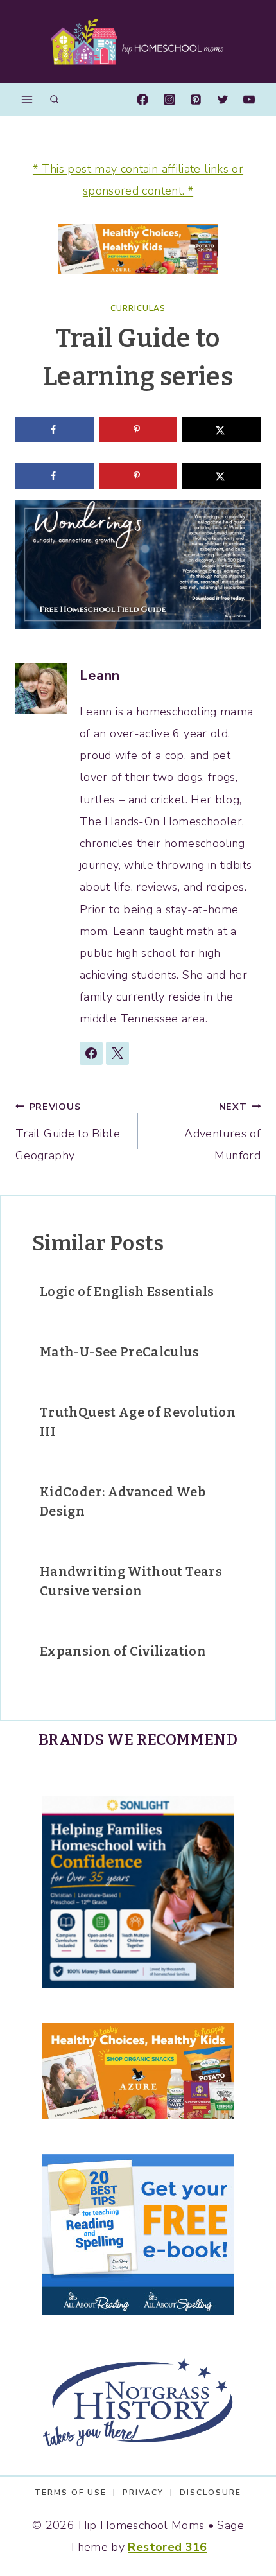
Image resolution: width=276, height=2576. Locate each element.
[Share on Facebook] (55, 430)
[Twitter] (223, 100)
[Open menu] (27, 99)
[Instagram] (169, 100)
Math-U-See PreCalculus (119, 1352)
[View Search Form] (54, 100)
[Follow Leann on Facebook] (91, 1053)
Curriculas (138, 308)
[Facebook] (142, 100)
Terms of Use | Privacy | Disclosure (138, 2493)
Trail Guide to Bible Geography (68, 1132)
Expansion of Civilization (123, 1651)
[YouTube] (249, 100)
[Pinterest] (196, 100)
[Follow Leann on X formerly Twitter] (117, 1053)
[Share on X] (221, 430)
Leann (100, 676)
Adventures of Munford (222, 1132)
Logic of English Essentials (127, 1292)
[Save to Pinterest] (138, 430)
